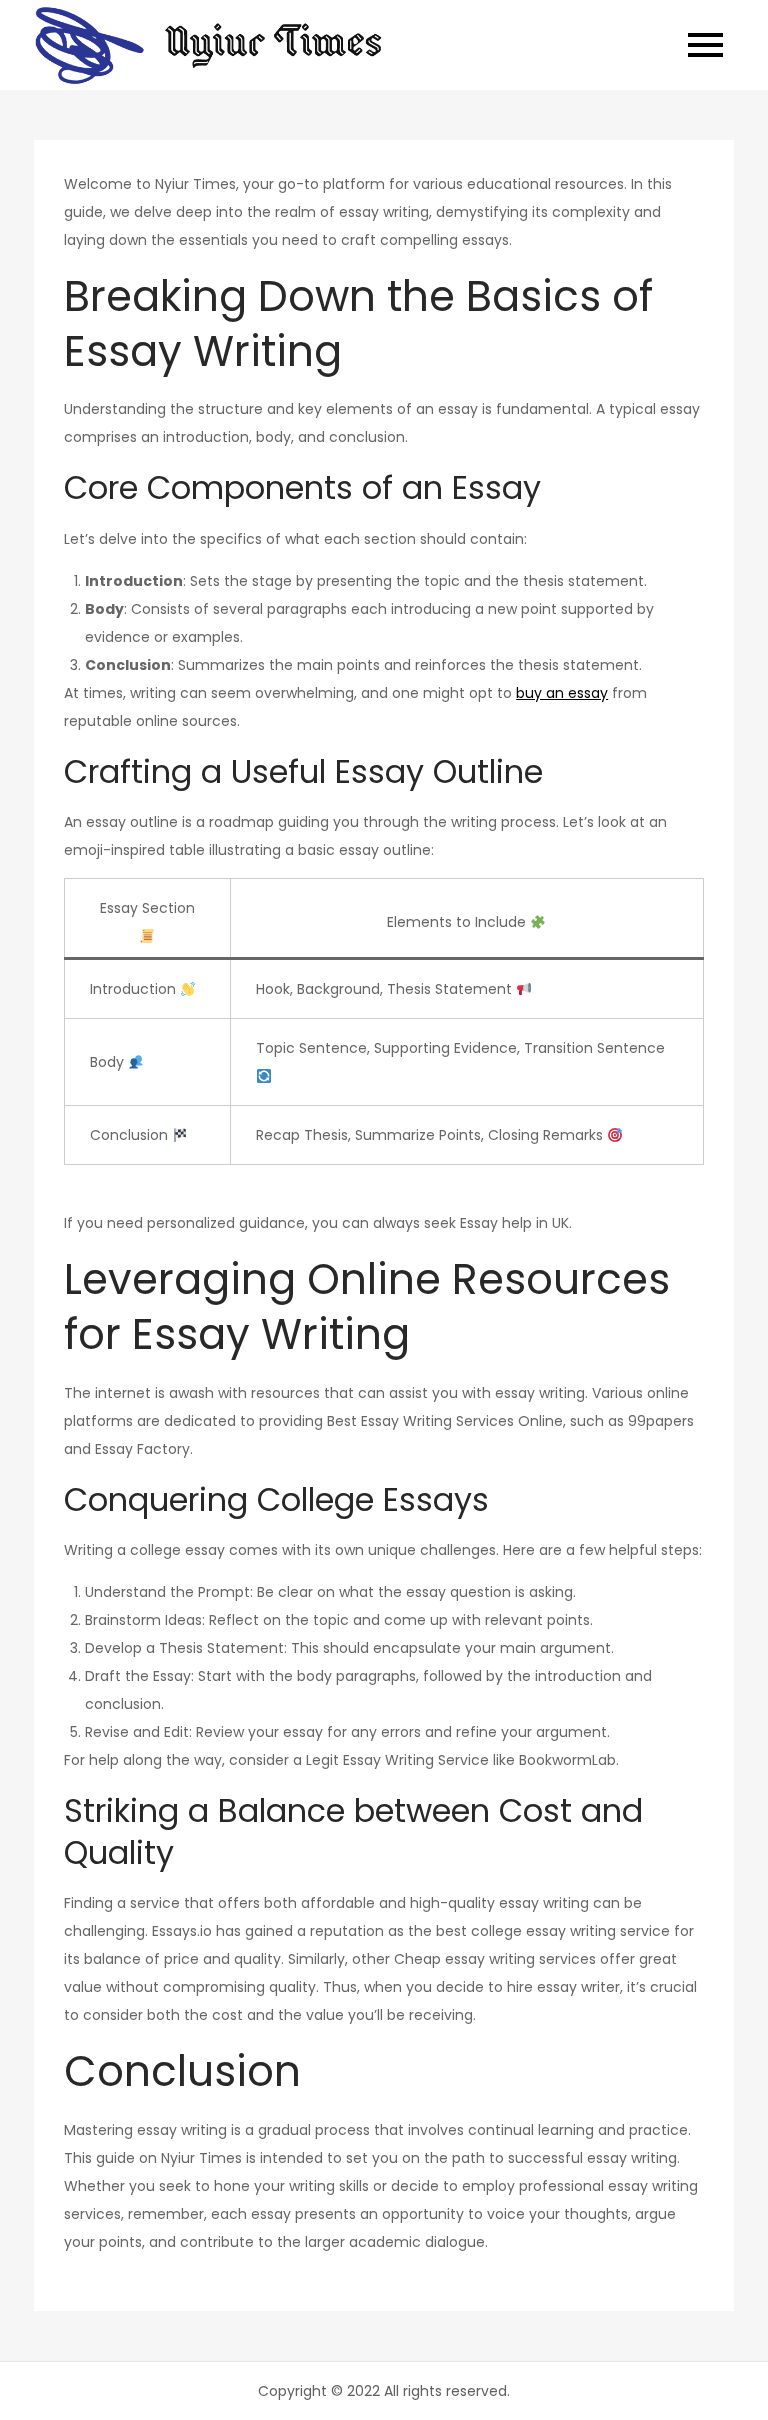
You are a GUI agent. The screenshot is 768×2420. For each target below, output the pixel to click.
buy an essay (562, 693)
